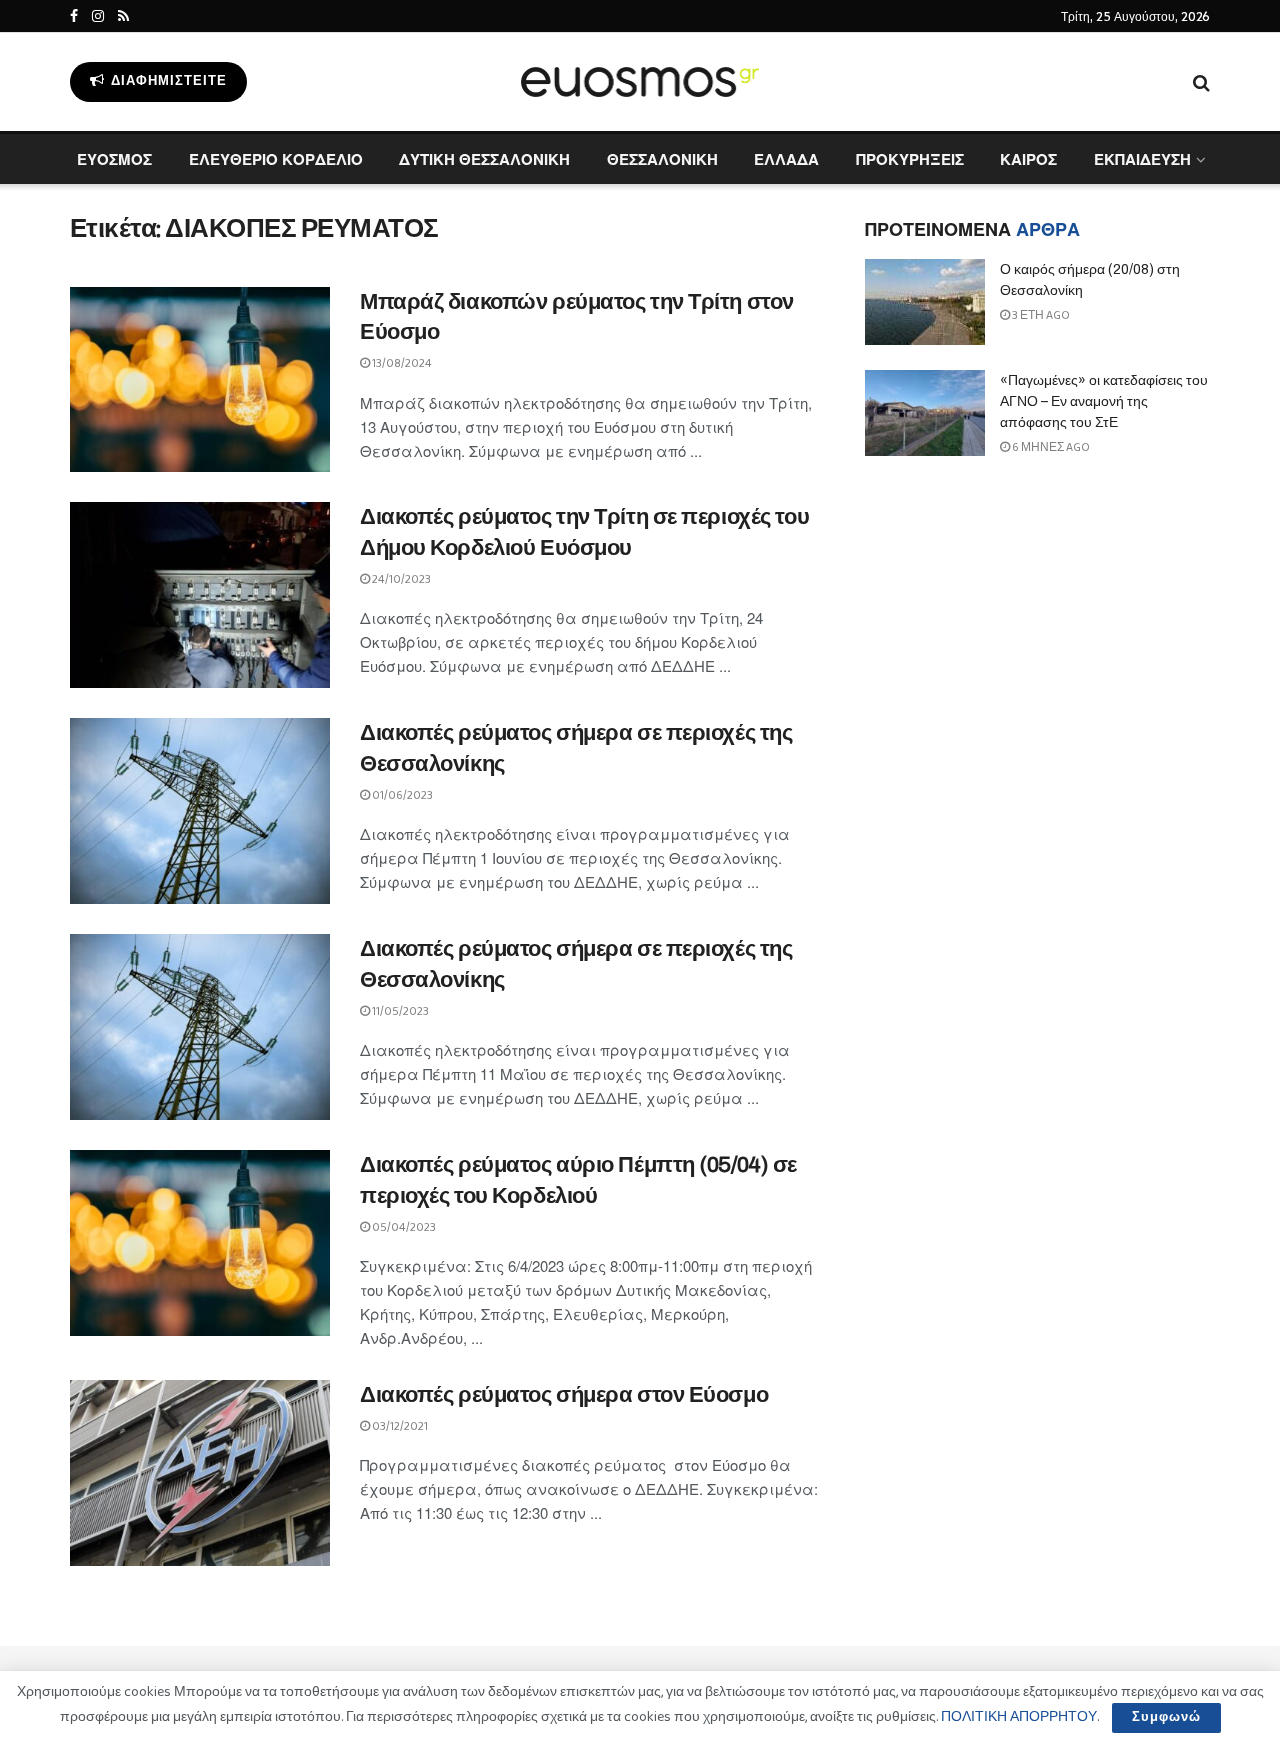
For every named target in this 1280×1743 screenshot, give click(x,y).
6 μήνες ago (1050, 447)
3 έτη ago (1040, 315)
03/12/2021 (399, 1426)
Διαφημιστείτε (167, 81)
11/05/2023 (399, 1011)
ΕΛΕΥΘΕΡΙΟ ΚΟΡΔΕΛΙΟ (276, 159)
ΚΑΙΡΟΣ (1028, 159)
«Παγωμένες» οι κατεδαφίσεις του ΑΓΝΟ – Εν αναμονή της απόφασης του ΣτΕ (1104, 401)
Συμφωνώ (1166, 1717)
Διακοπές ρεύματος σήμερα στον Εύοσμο (564, 1395)
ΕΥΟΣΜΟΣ (114, 159)
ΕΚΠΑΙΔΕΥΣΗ (1142, 159)
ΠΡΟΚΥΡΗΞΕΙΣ (910, 159)
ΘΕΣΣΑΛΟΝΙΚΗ (662, 159)
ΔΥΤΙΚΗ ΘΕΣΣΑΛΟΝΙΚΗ (484, 159)
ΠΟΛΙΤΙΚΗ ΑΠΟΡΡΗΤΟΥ (1019, 1717)
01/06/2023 (401, 795)
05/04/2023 (403, 1227)
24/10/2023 (400, 579)
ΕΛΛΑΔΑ (786, 159)
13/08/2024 (401, 363)
